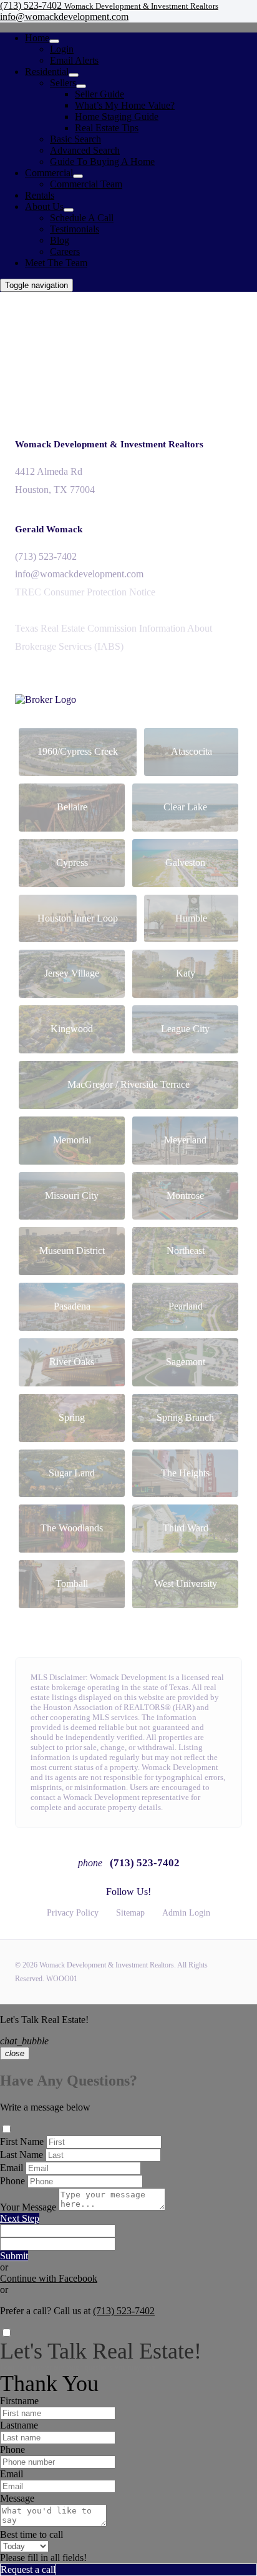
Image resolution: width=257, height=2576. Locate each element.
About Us (44, 206)
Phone (12, 2181)
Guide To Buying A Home (102, 162)
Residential (47, 72)
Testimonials (75, 229)
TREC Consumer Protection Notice (85, 592)
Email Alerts (74, 60)
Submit (14, 2256)
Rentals (40, 195)
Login (62, 49)
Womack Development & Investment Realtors (109, 444)
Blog (60, 240)
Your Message (28, 2207)
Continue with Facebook (49, 2278)
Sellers (63, 83)
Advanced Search (85, 150)
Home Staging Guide (117, 117)
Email (12, 2168)
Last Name (22, 2155)
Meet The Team (56, 263)
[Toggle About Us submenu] (69, 210)
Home (37, 38)
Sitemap (130, 1913)
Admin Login (186, 1913)
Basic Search (75, 139)
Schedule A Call (82, 218)
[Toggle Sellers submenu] (81, 86)
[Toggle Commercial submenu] (78, 176)
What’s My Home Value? (125, 105)
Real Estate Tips (107, 128)
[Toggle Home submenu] (54, 41)
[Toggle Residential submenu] (74, 75)
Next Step (20, 2218)
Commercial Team (86, 184)
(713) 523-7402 (46, 556)
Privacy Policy (73, 1913)
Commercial (49, 173)
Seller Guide (99, 94)
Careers (65, 251)
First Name (22, 2141)
